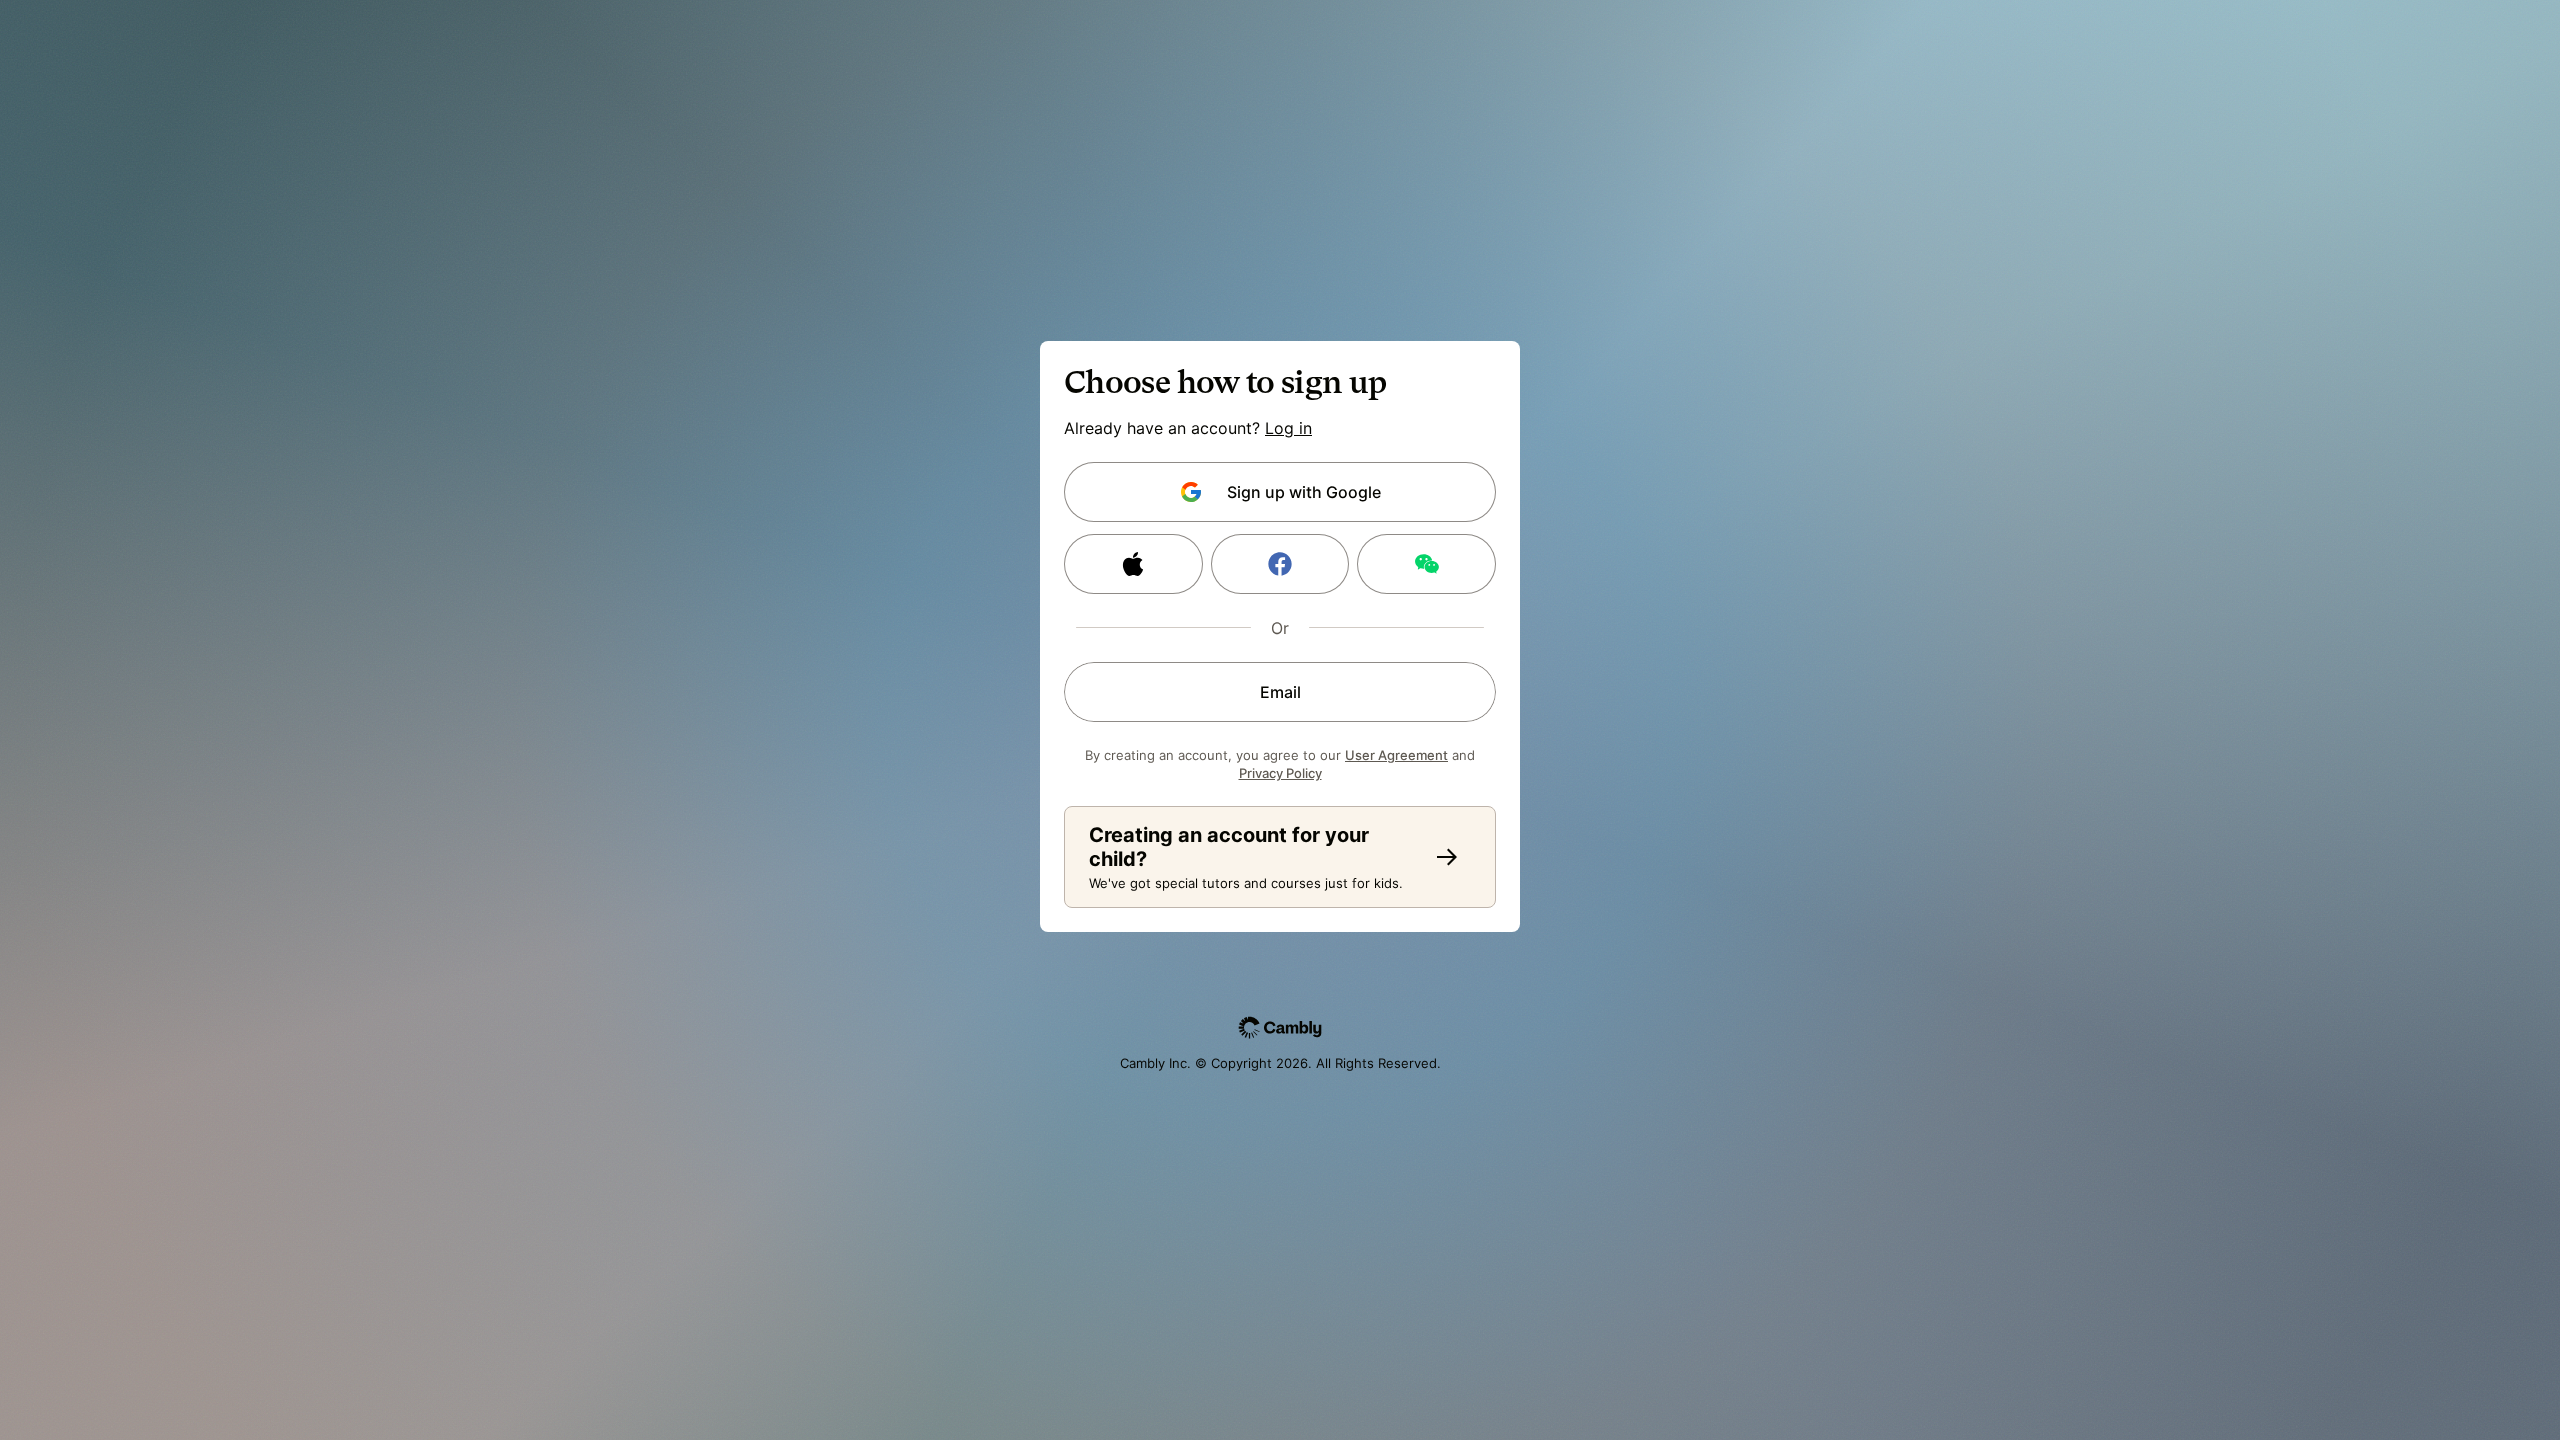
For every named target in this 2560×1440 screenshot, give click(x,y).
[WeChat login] (1426, 564)
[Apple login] (1133, 564)
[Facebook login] (1280, 564)
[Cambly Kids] (1447, 857)
